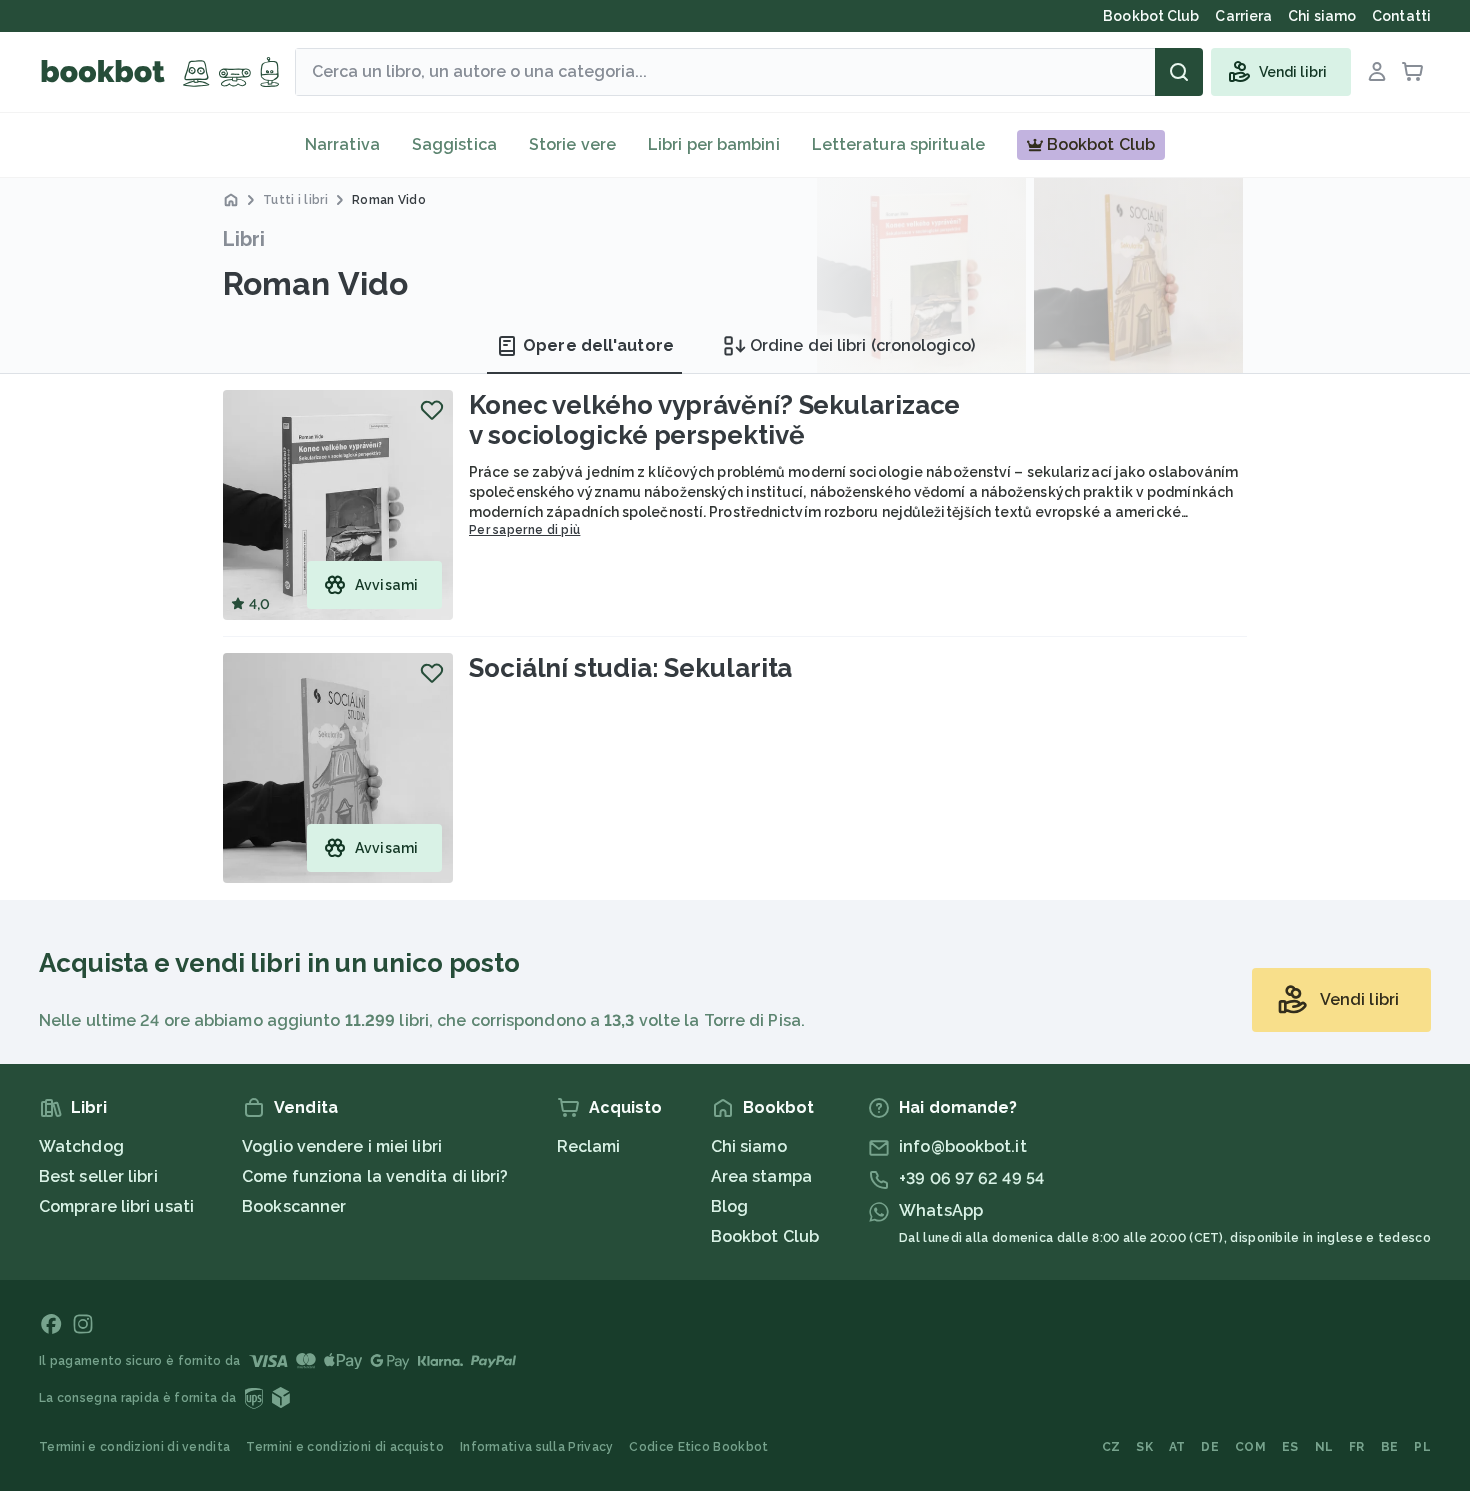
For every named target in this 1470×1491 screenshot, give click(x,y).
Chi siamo (749, 1146)
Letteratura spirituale (898, 144)
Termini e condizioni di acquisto (345, 1447)
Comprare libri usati (116, 1206)
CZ (1111, 1447)
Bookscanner (294, 1206)
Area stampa (761, 1176)
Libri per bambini (714, 144)
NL (1324, 1447)
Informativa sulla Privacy (537, 1447)
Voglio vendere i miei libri (342, 1146)
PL (1422, 1447)
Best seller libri (98, 1176)
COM (1250, 1447)
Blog (729, 1206)
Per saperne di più (524, 530)
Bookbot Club (765, 1236)
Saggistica (454, 144)
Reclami (589, 1146)
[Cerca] (1179, 72)
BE (1390, 1447)
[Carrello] (1413, 72)
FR (1357, 1447)
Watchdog (81, 1146)
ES (1290, 1447)
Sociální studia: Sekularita (630, 668)
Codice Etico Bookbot (698, 1447)
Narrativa (342, 144)
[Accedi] (1377, 72)
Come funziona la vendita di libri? (375, 1176)
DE (1210, 1447)
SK (1144, 1447)
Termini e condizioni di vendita (134, 1447)
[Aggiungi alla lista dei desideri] (432, 410)
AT (1177, 1447)
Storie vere (572, 144)
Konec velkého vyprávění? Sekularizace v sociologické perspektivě (714, 420)
